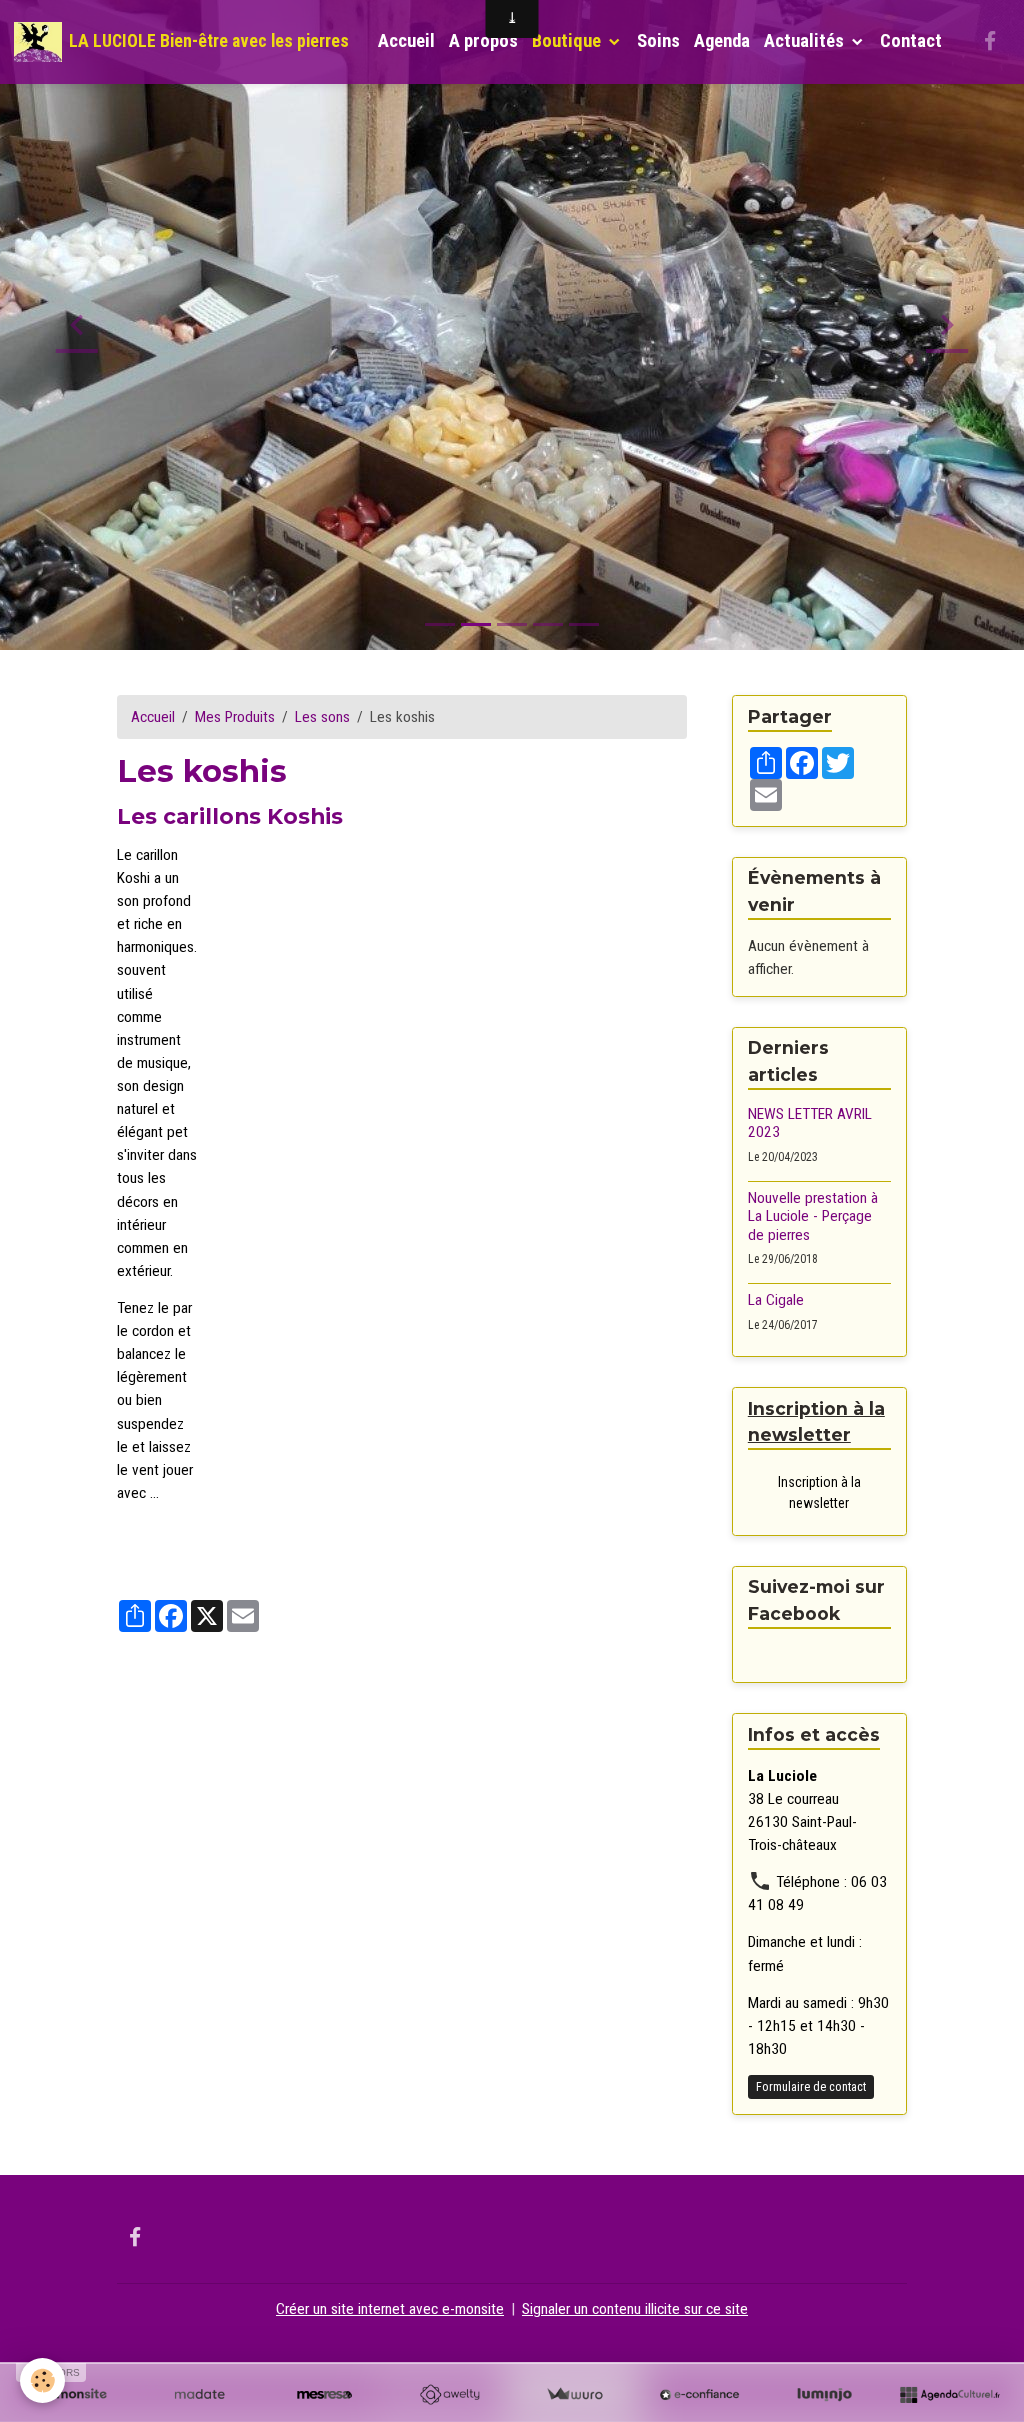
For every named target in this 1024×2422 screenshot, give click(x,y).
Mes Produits (235, 717)
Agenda (722, 41)
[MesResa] (324, 2395)
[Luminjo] (824, 2395)
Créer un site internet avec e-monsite (390, 2309)
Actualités (806, 41)
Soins (658, 41)
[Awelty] (449, 2395)
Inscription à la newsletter (819, 1492)
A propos (483, 41)
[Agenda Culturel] (949, 2395)
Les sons (322, 717)
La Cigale (776, 1300)
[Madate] (199, 2395)
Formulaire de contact (811, 2087)
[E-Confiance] (699, 2395)
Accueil (406, 41)
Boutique (568, 41)
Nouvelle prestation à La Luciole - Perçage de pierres (813, 1216)
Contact (911, 41)
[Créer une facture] (574, 2395)
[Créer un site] (74, 2395)
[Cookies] (42, 2380)
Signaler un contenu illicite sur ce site (635, 2309)
